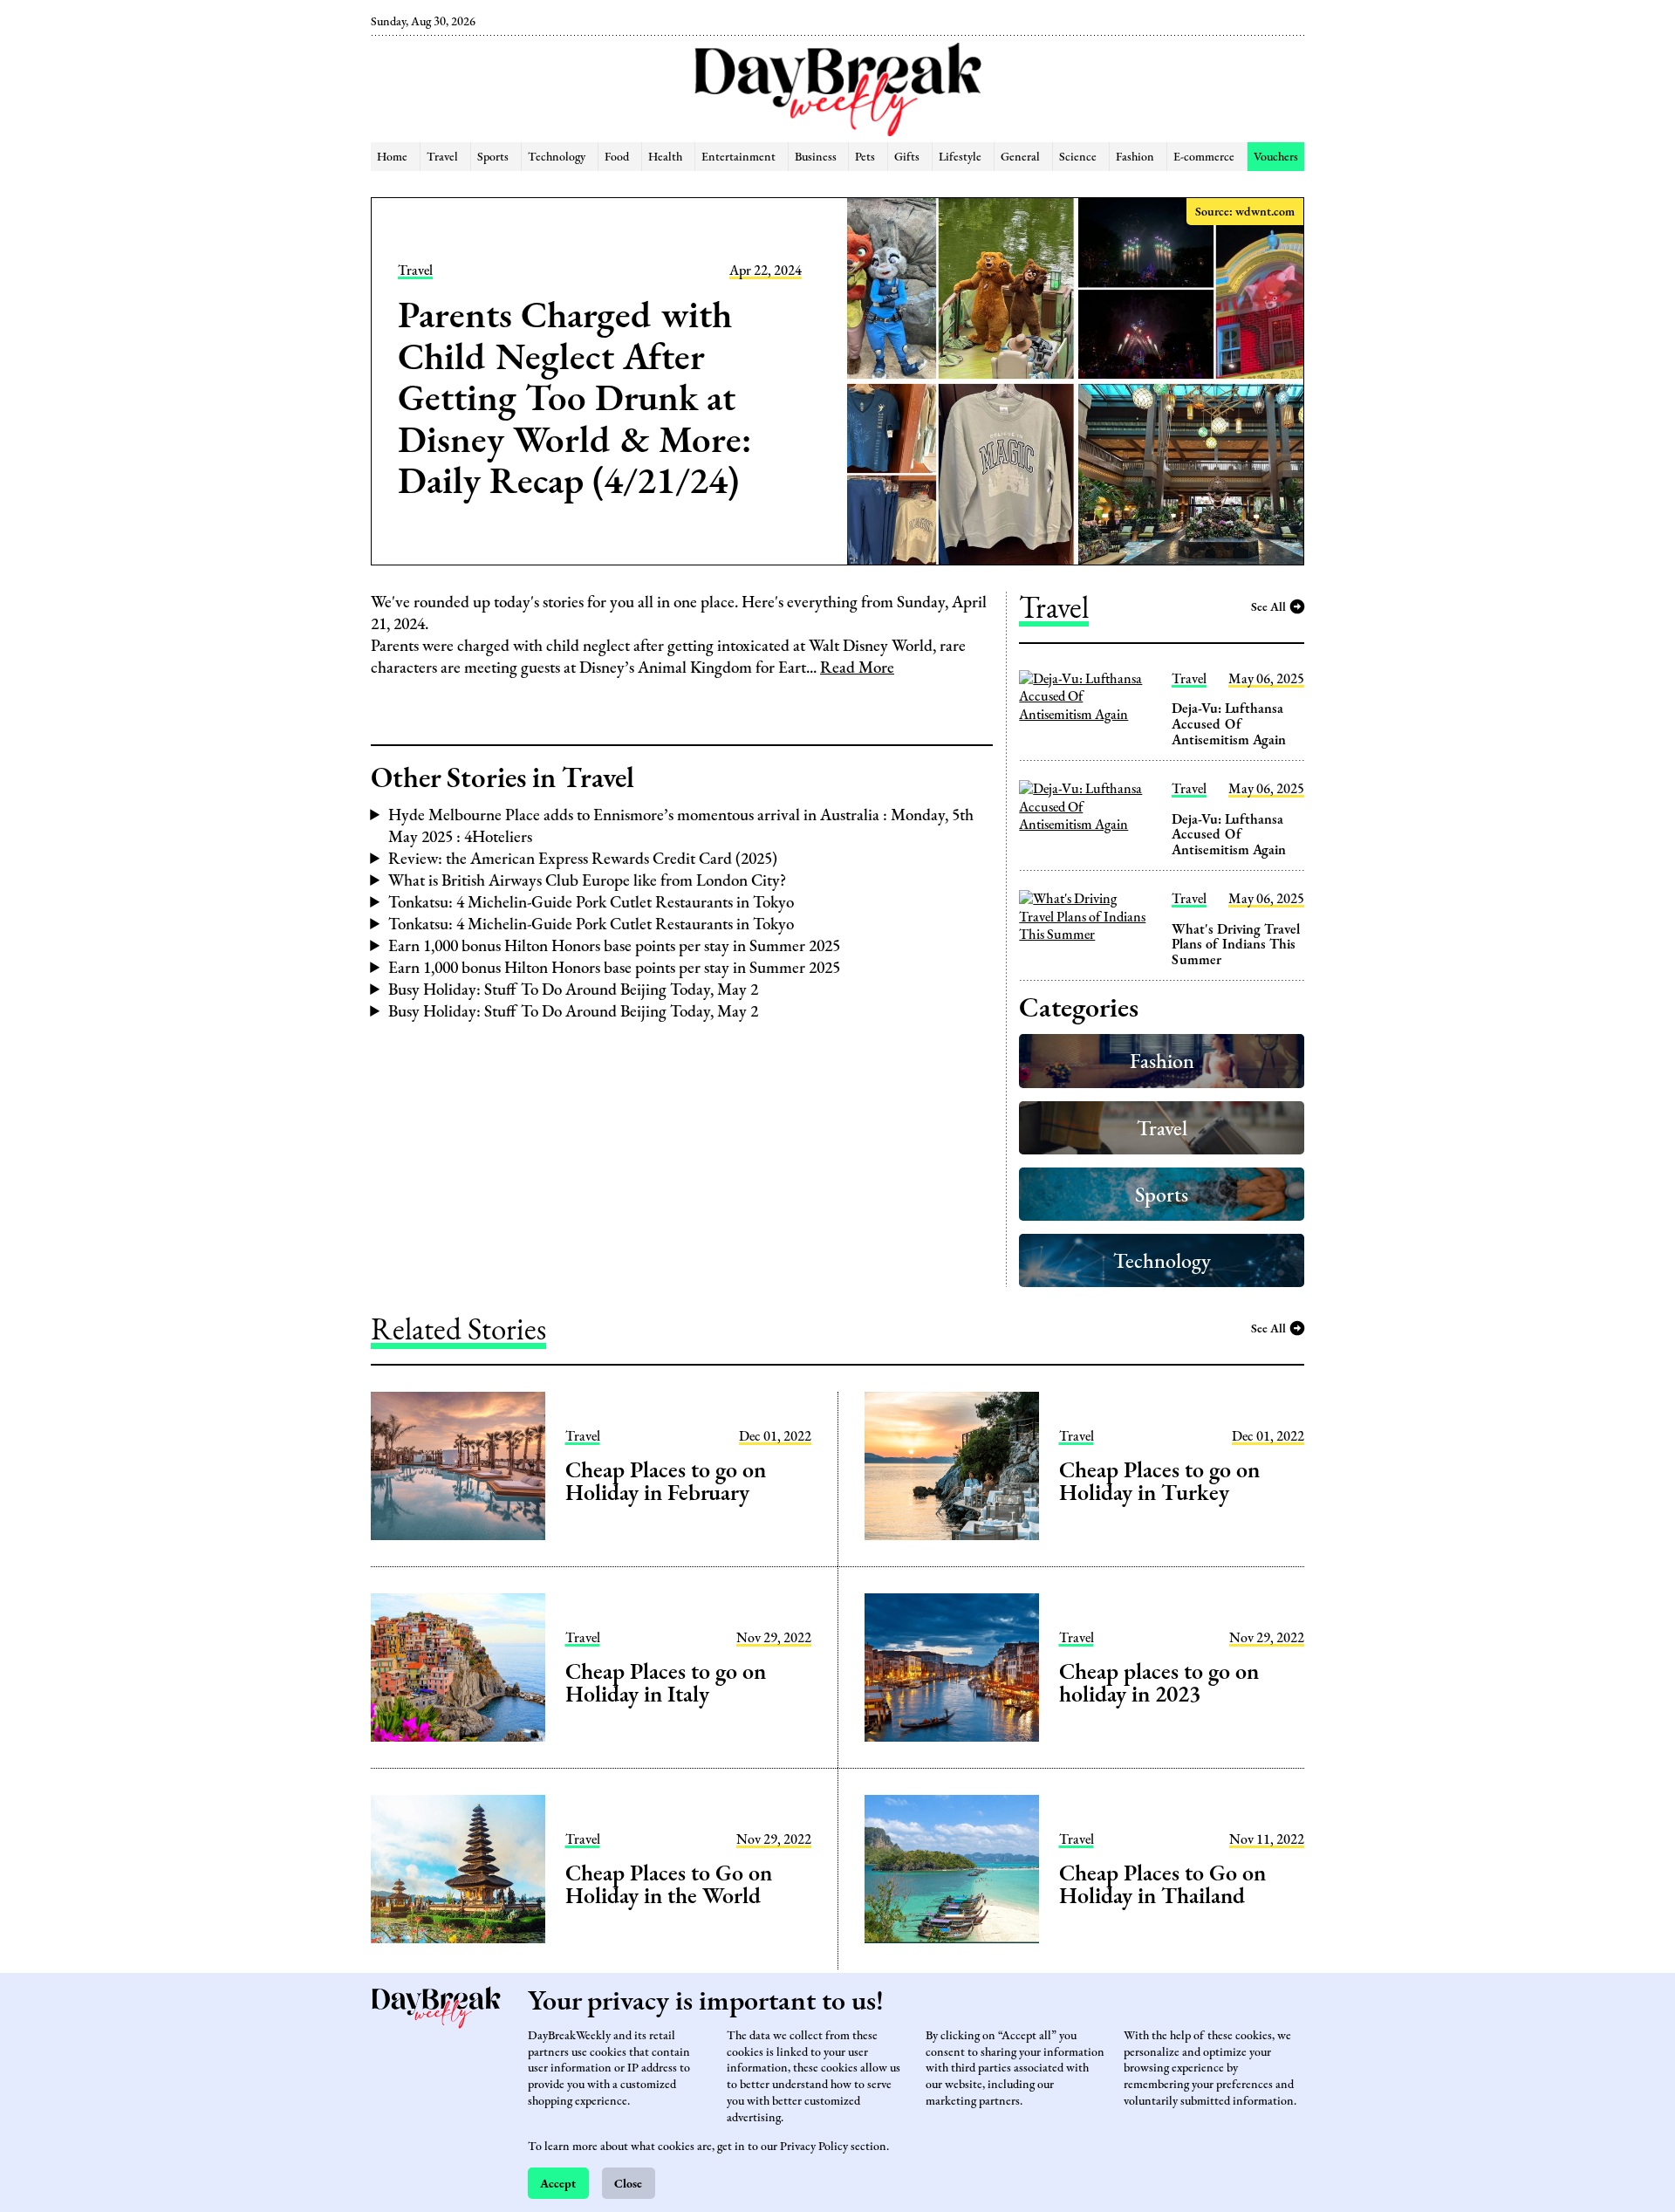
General (1020, 156)
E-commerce (1204, 156)
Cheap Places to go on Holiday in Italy (666, 1682)
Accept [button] (558, 2183)
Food (617, 156)
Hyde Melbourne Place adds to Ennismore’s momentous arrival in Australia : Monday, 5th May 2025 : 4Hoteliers (681, 825)
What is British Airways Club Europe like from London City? (587, 880)
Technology (557, 156)
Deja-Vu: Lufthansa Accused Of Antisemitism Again (1229, 723)
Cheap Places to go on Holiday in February (666, 1481)
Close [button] (628, 2183)
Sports (493, 156)
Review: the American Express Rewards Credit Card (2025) (583, 858)
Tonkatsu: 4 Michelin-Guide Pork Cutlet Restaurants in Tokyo (591, 902)
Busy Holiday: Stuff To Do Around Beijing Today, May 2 (573, 989)
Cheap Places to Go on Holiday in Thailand (1162, 1884)
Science (1078, 156)
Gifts (907, 156)
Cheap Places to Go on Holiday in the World (669, 1884)
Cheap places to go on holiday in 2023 (1159, 1682)
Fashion (1135, 156)
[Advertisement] (281, 297)
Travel (442, 156)
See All (1268, 606)
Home (392, 156)
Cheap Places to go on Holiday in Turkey (1159, 1481)
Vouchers (1276, 156)
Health (665, 156)
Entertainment (738, 156)
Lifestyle (960, 156)
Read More (857, 667)
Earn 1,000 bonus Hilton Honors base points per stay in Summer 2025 (614, 945)
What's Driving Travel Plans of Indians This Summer (1236, 944)
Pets (865, 156)
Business (816, 156)
